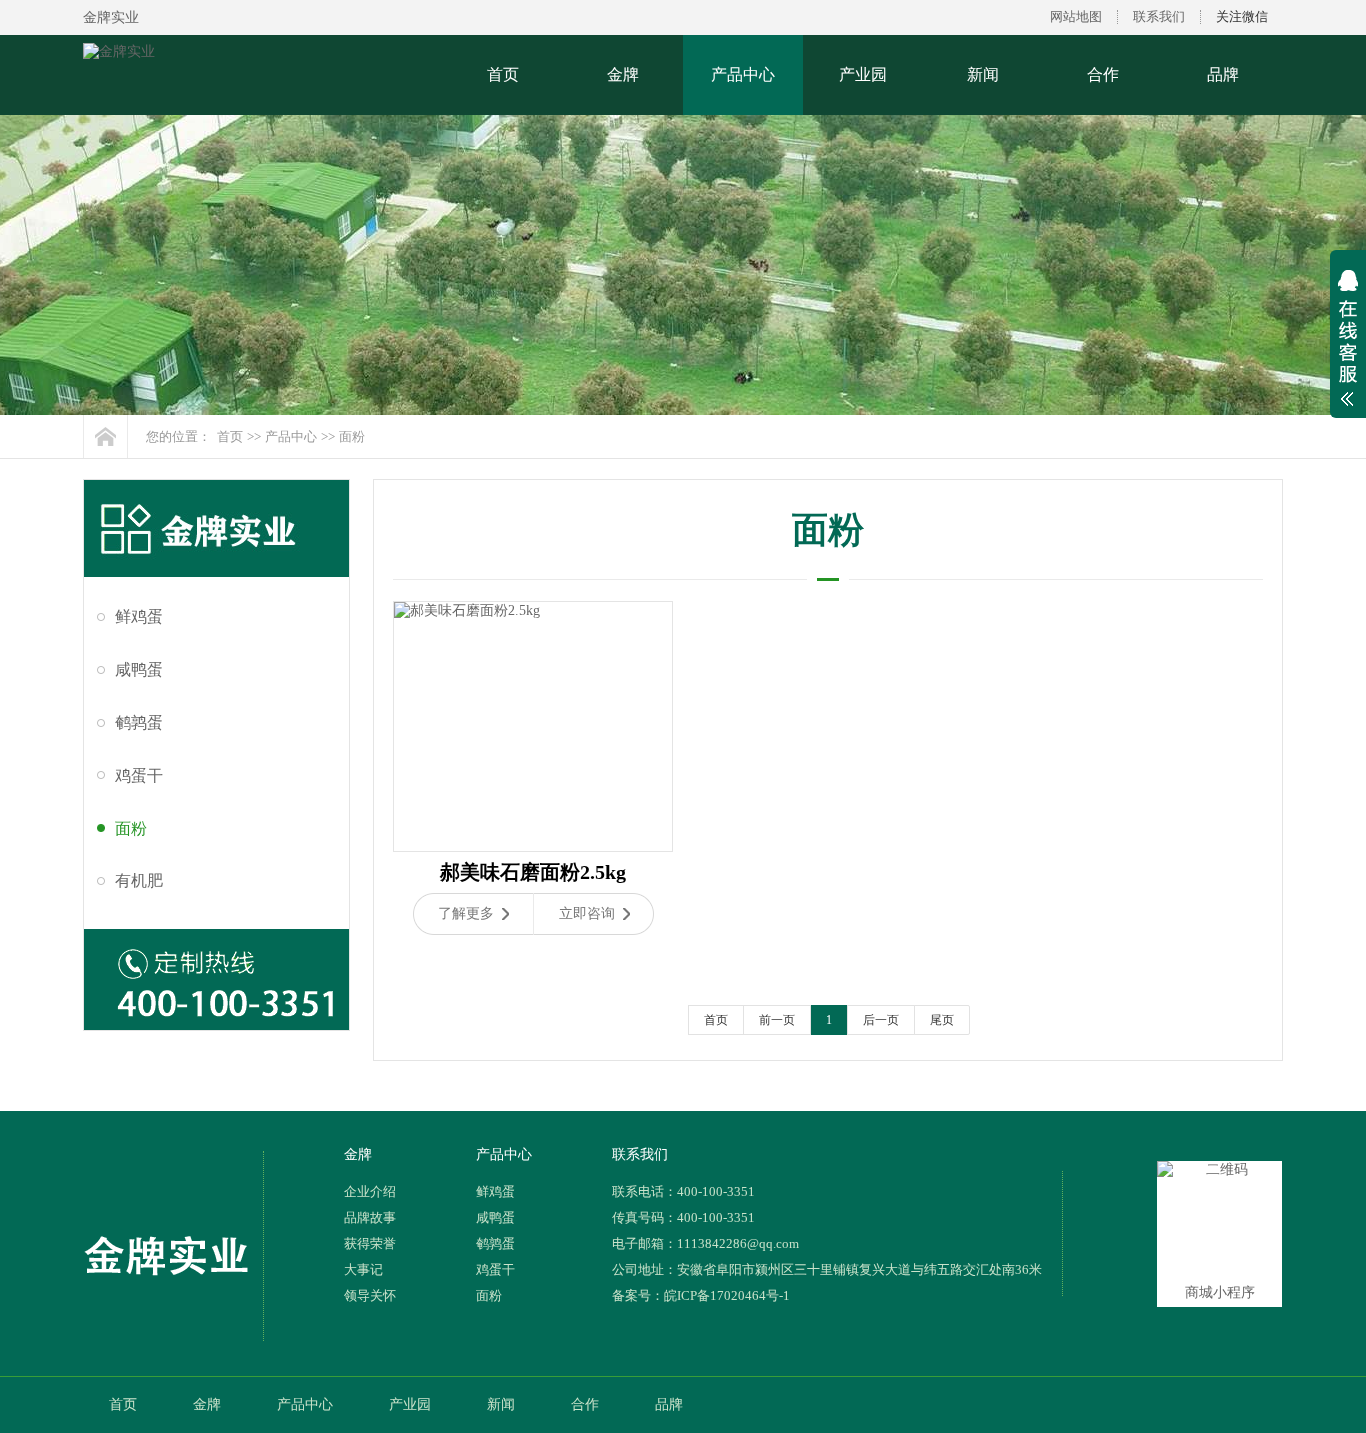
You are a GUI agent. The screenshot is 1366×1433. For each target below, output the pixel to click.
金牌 (623, 74)
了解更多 (466, 913)
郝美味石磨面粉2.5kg (533, 872)
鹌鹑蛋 (139, 722)
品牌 (1223, 74)
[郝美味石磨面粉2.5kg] (533, 726)
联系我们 (1159, 16)
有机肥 (139, 880)
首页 (503, 74)
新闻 (983, 74)
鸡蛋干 (139, 775)
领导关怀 (370, 1295)
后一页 (881, 1020)
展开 (1348, 351)
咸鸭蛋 (139, 669)
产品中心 (743, 74)
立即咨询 (587, 913)
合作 (1103, 74)
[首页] (105, 436)
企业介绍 (370, 1191)
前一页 (777, 1020)
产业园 (863, 74)
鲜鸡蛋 (139, 616)
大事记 (363, 1269)
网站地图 (1076, 16)
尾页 (942, 1020)
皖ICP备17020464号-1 (727, 1295)
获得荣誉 (370, 1243)
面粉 (352, 436)
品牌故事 (370, 1217)
